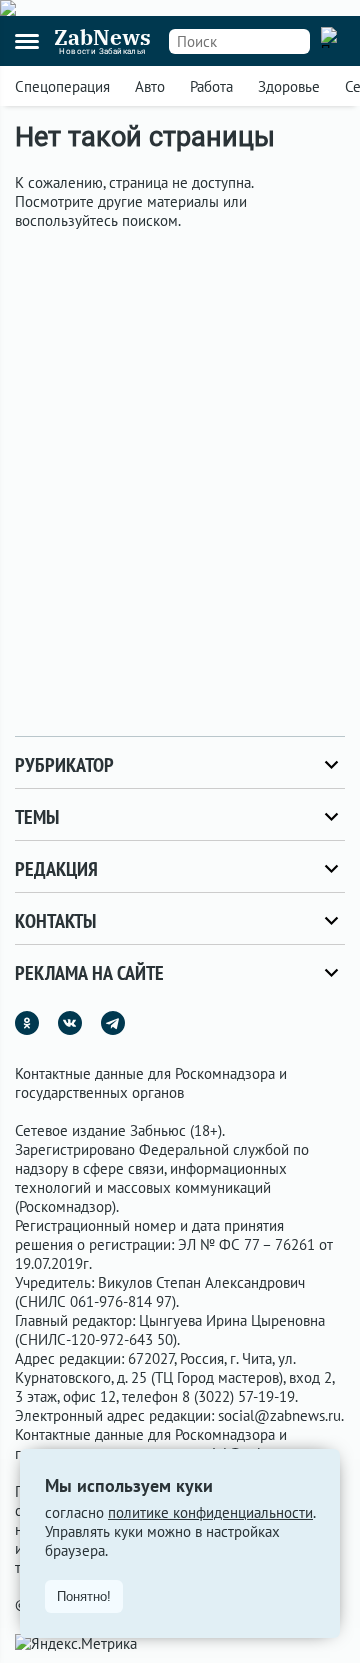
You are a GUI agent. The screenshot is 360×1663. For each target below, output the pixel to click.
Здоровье (289, 86)
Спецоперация (62, 86)
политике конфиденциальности (210, 1512)
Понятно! (84, 1596)
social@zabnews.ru (279, 1415)
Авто (150, 86)
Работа (211, 86)
